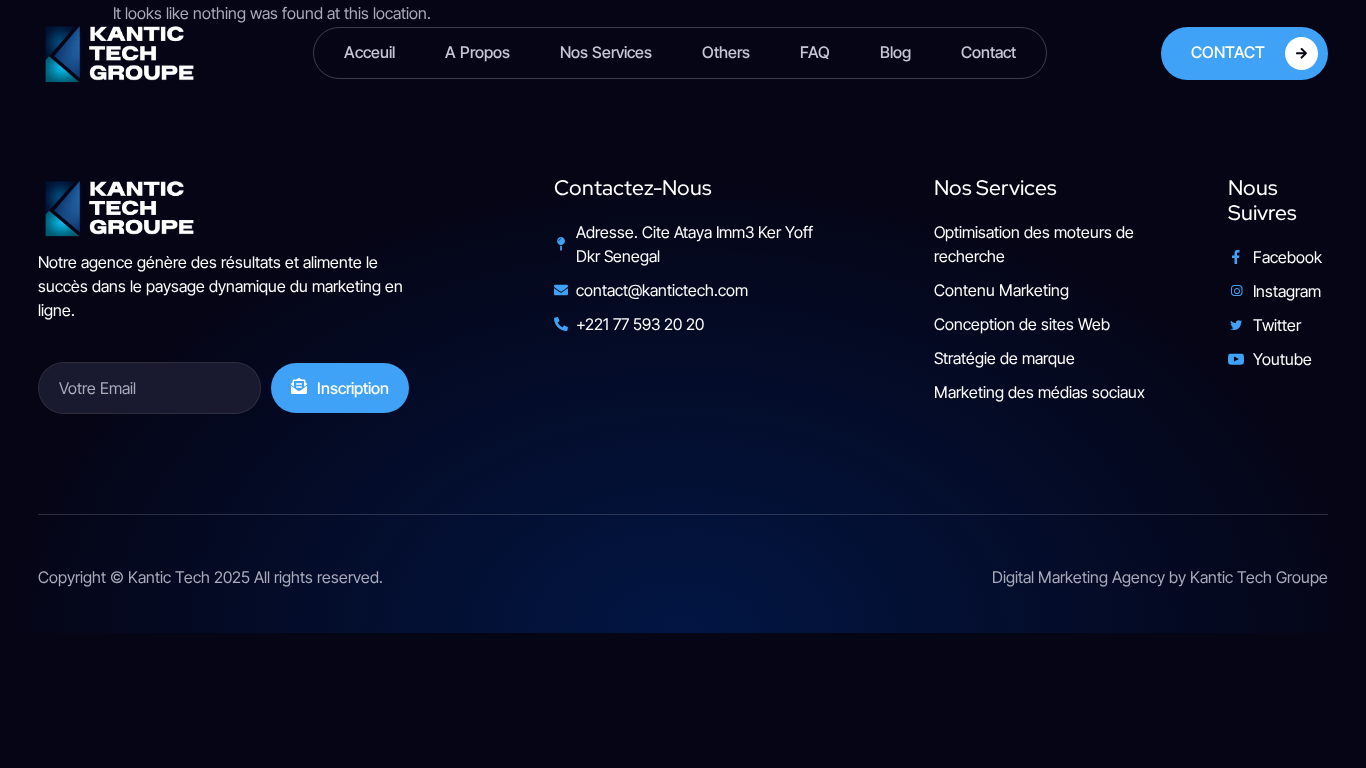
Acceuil (369, 52)
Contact (988, 52)
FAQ (815, 52)
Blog (895, 52)
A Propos (477, 52)
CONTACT (1228, 51)
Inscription (353, 388)
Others (726, 52)
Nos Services (606, 52)
